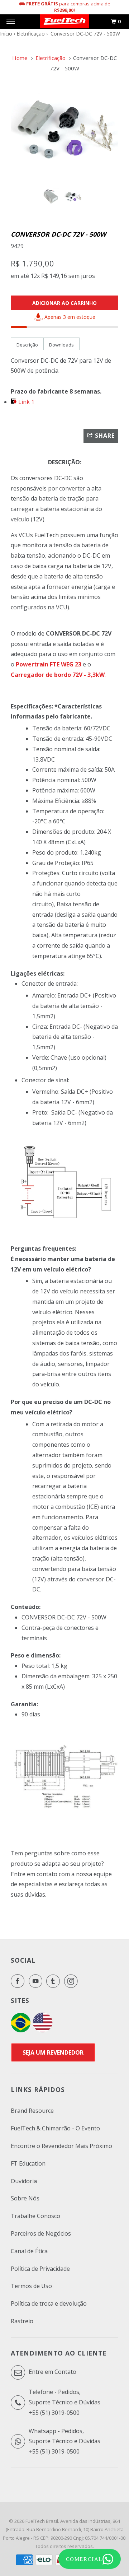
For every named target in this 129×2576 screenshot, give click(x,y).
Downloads (61, 345)
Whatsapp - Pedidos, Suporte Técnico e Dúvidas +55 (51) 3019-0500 (64, 2441)
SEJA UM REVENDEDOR (53, 2052)
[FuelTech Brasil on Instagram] (72, 1981)
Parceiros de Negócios (41, 2233)
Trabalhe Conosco (35, 2216)
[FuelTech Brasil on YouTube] (37, 1981)
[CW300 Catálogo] (14, 402)
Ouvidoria (24, 2181)
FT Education (28, 2163)
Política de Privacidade (40, 2269)
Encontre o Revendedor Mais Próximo (61, 2146)
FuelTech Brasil (42, 2521)
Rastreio (22, 2321)
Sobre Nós (25, 2198)
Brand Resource (32, 2111)
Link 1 (26, 402)
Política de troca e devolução (49, 2303)
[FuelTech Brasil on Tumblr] (54, 1981)
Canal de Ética (29, 2251)
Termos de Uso (31, 2286)
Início (6, 34)
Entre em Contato (52, 2372)
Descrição (27, 345)
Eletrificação (31, 34)
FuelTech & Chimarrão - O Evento (55, 2128)
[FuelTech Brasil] (64, 22)
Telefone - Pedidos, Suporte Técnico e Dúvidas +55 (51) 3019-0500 (64, 2402)
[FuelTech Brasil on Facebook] (19, 1981)
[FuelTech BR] (21, 2030)
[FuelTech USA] (43, 2030)
